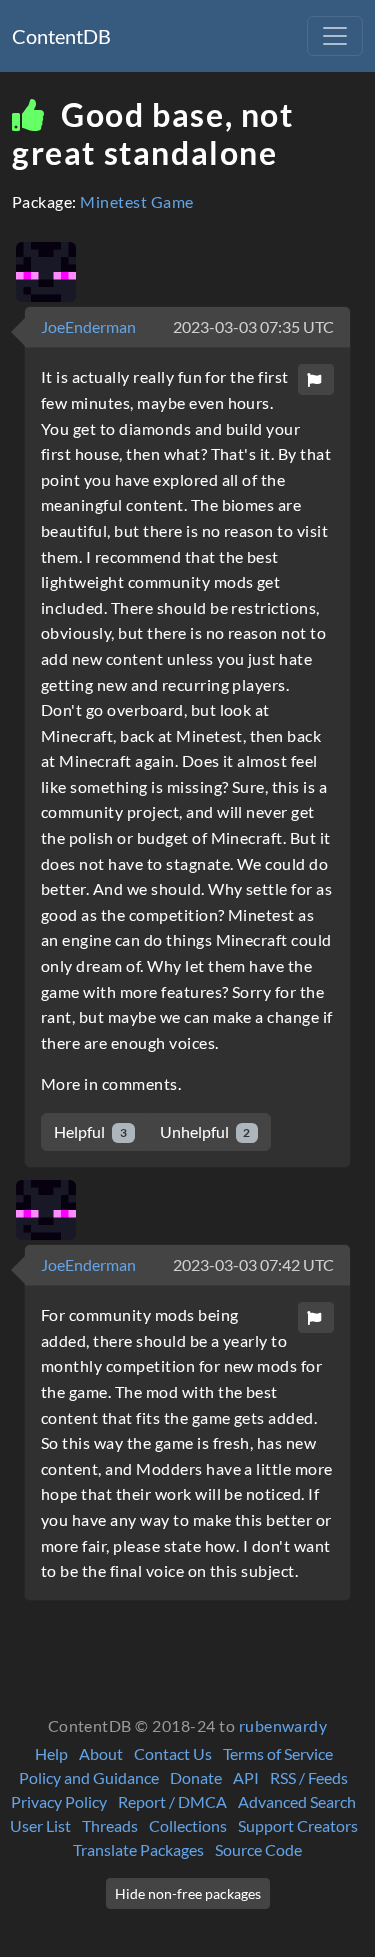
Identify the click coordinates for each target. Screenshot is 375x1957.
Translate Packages (138, 1849)
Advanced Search (297, 1801)
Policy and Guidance (89, 1777)
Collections (188, 1825)
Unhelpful (205, 1131)
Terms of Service (278, 1753)
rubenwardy (283, 1725)
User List (40, 1825)
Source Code (258, 1849)
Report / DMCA (172, 1801)
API (246, 1777)
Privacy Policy (59, 1801)
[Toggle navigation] (335, 36)
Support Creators (298, 1825)
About (101, 1753)
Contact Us (173, 1753)
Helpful (90, 1131)
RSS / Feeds (309, 1777)
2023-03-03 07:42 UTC (253, 1264)
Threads (110, 1825)
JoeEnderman (88, 326)
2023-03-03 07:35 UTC (253, 326)
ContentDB (61, 36)
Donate (196, 1777)
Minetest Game (136, 201)
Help (51, 1753)
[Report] (316, 379)
